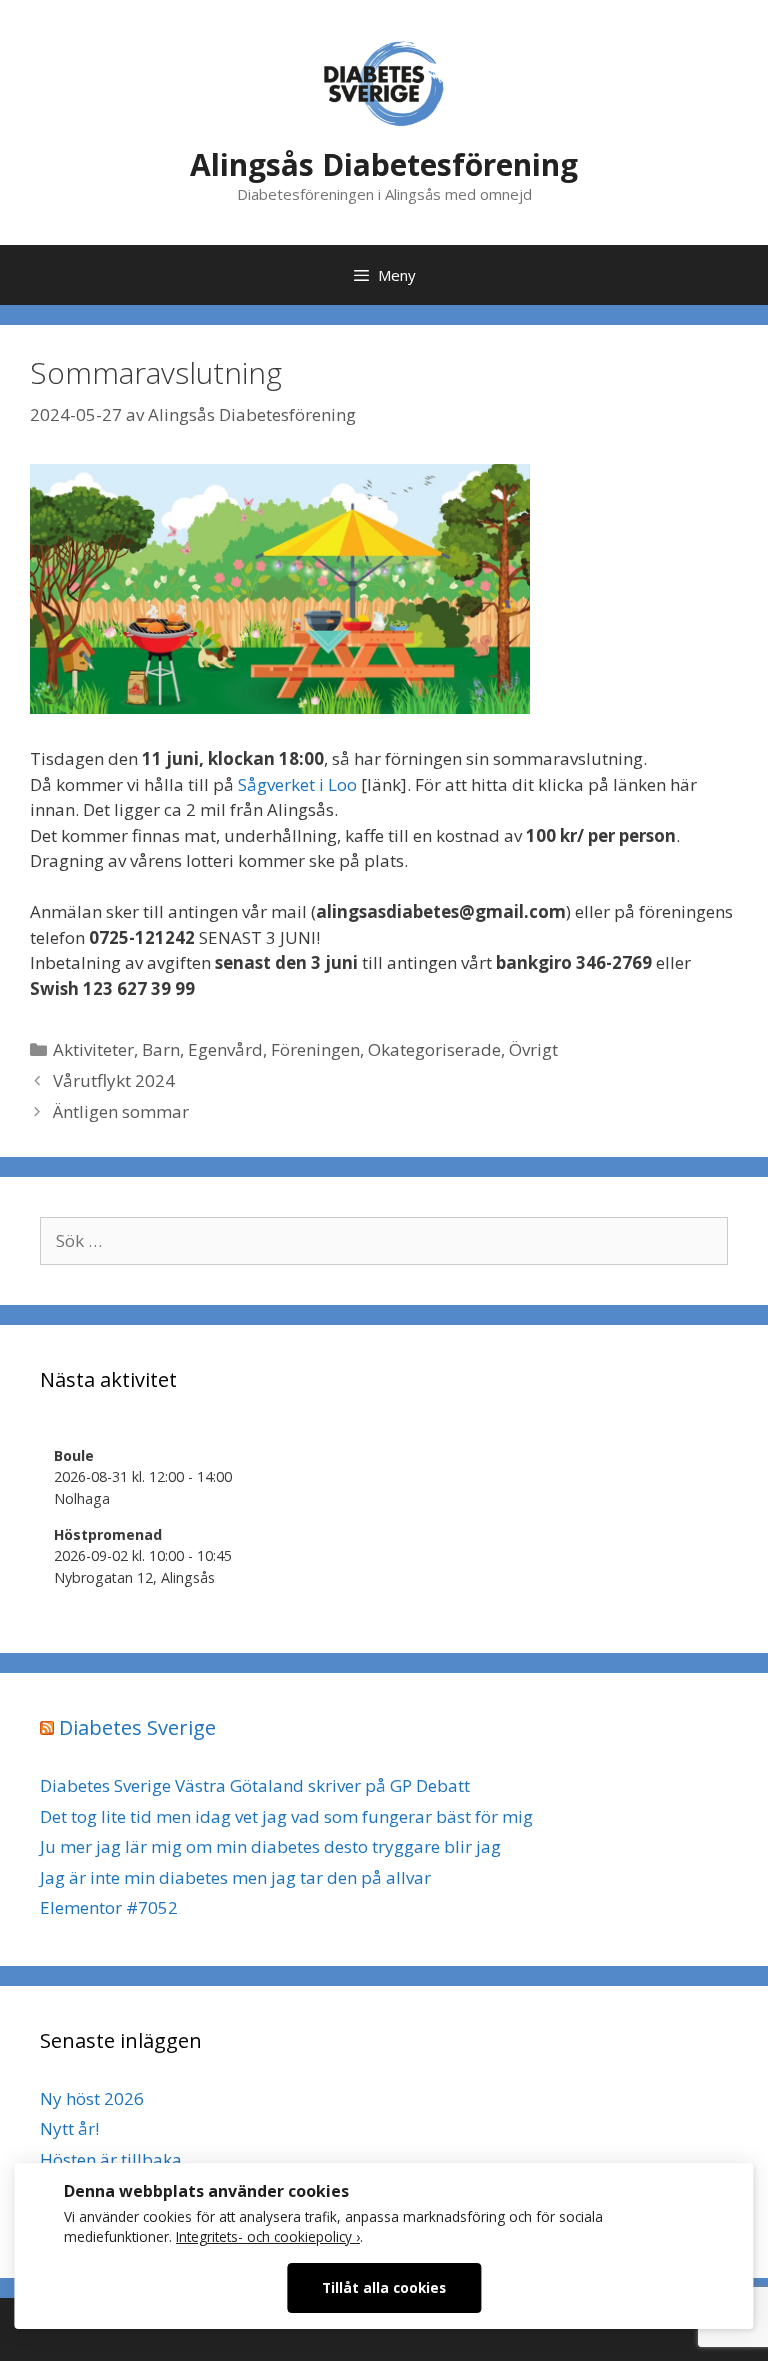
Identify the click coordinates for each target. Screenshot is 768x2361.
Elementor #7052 (109, 1907)
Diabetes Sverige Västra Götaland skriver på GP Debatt (255, 1785)
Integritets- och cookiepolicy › (268, 2236)
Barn (161, 1049)
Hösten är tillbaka (111, 2159)
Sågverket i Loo (297, 784)
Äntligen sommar (121, 1111)
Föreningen (315, 1049)
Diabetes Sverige (137, 1727)
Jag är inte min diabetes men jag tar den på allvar (235, 1877)
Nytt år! (69, 2128)
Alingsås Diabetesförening (384, 164)
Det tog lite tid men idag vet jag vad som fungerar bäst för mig (286, 1816)
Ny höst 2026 (92, 2098)
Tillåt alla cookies (384, 2287)
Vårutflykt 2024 (114, 1080)
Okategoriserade (434, 1049)
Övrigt (533, 1049)
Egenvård (225, 1049)
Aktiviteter (93, 1049)
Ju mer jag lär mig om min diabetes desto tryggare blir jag (270, 1846)
